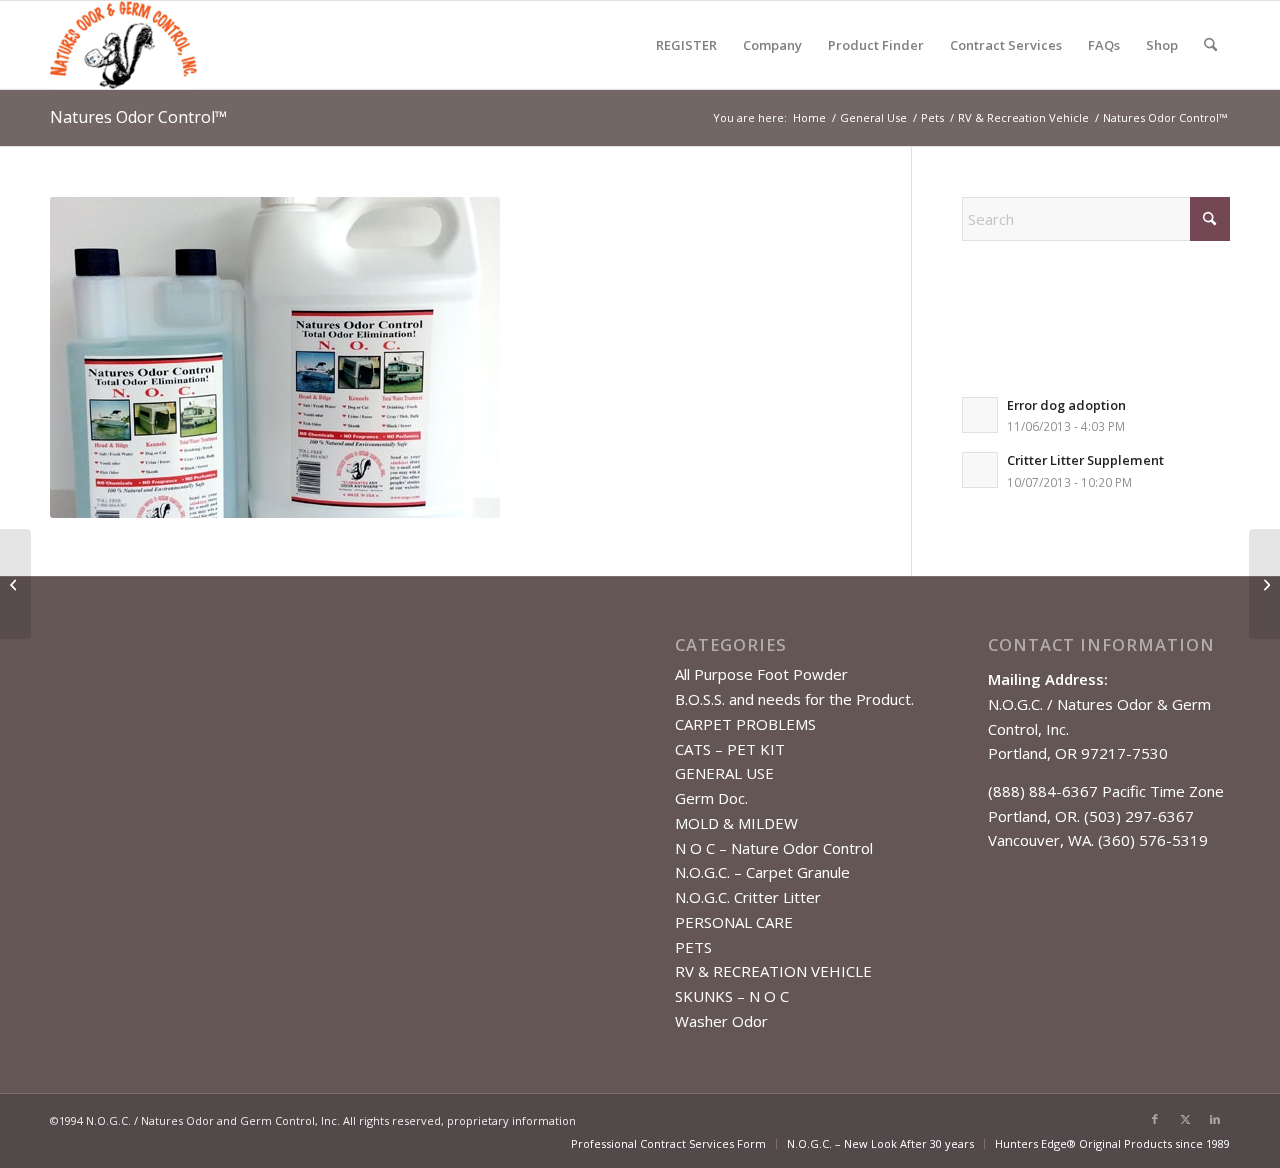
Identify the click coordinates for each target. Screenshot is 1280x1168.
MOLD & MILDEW (736, 823)
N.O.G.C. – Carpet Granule (762, 872)
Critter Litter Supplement (1085, 460)
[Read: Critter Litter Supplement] (980, 470)
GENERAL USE (724, 773)
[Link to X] (1185, 1119)
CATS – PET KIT (730, 749)
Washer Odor (721, 1021)
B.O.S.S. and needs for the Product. (794, 699)
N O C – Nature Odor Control (774, 848)
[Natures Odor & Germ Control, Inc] (123, 45)
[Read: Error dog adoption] (980, 415)
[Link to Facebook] (1155, 1119)
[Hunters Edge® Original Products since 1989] (15, 584)
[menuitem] (686, 45)
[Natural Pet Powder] (1264, 584)
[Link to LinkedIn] (1215, 1119)
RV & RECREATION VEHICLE (773, 971)
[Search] (1210, 45)
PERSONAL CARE (734, 922)
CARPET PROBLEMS (745, 724)
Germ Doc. (711, 798)
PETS (693, 947)
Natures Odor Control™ (138, 117)
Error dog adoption (1066, 405)
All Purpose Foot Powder (761, 674)
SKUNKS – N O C (732, 996)
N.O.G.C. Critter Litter (748, 897)
